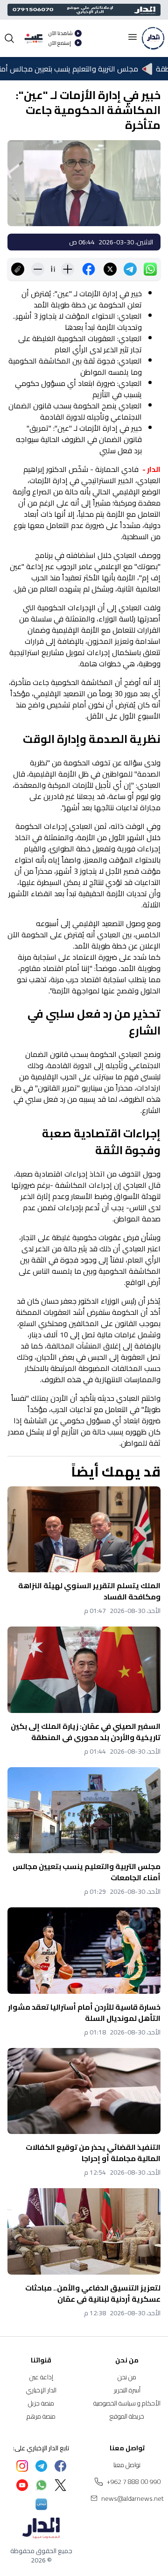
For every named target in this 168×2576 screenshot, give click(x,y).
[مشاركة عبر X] (110, 269)
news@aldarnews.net (133, 2498)
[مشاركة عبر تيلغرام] (130, 269)
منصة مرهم (41, 2416)
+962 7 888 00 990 (134, 2482)
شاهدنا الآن (61, 33)
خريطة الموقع (127, 2416)
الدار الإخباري (41, 2390)
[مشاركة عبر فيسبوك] (89, 269)
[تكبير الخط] (68, 269)
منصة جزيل (41, 2403)
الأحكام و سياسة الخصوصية (127, 2403)
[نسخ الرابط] (18, 269)
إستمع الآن (60, 43)
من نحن (127, 2377)
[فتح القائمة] (133, 37)
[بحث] (9, 38)
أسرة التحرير (127, 2390)
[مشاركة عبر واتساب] (150, 269)
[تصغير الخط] (38, 269)
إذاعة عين (41, 2377)
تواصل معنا (127, 2465)
